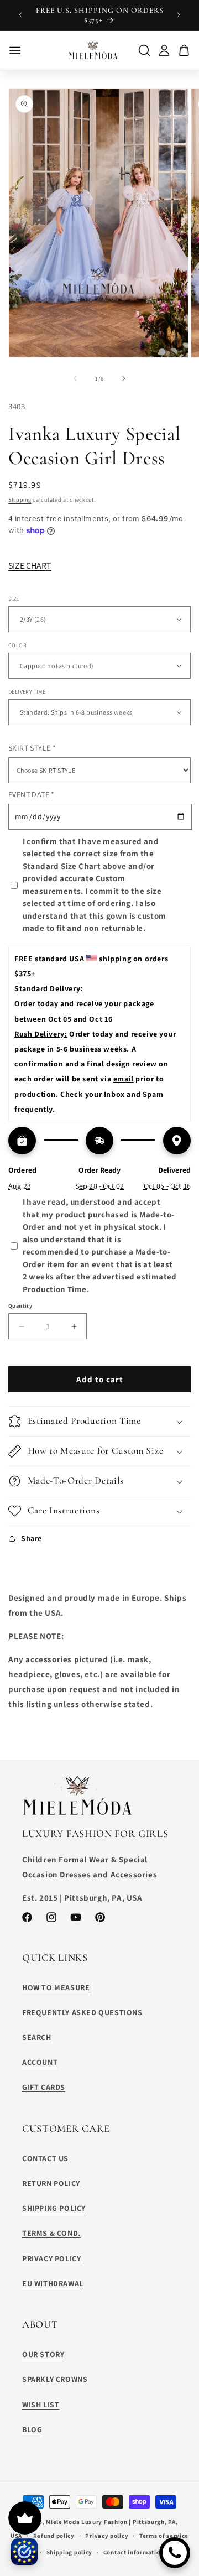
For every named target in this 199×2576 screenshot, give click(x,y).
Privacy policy (107, 2536)
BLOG (32, 2429)
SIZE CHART (30, 566)
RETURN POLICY (51, 2183)
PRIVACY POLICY (51, 2258)
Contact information (133, 2552)
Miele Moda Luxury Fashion (87, 2522)
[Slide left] (75, 378)
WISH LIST (41, 2405)
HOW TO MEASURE (56, 1987)
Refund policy (54, 2536)
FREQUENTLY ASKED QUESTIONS (82, 2012)
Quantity (20, 1306)
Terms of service (164, 2536)
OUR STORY (43, 2354)
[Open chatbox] (175, 2553)
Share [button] (32, 1538)
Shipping (20, 500)
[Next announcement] (179, 15)
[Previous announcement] (20, 15)
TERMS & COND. (51, 2233)
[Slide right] (124, 378)
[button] (99, 1421)
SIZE (14, 599)
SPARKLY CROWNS (55, 2379)
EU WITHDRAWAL (53, 2283)
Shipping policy (70, 2552)
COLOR (17, 645)
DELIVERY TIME (27, 692)
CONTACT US (45, 2158)
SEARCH (37, 2037)
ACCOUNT (40, 2062)
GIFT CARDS (44, 2087)
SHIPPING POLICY (54, 2208)
